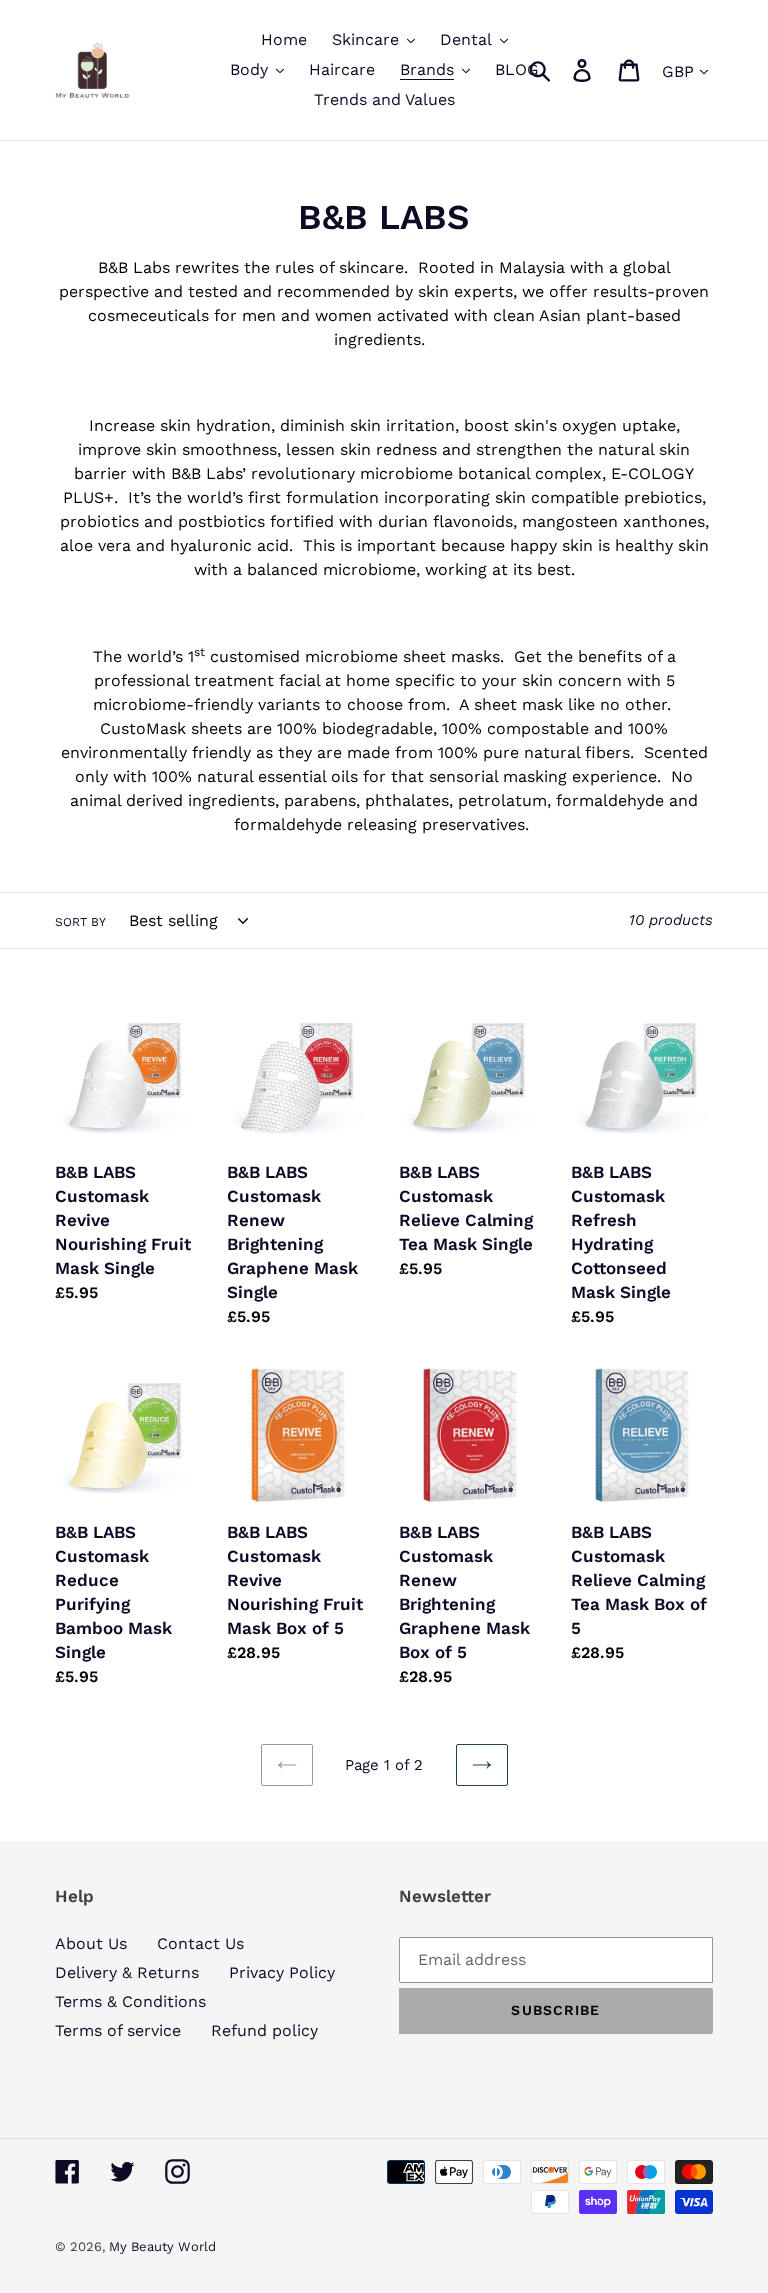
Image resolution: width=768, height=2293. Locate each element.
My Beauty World (162, 2246)
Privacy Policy (282, 1972)
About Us (91, 1943)
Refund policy (264, 2030)
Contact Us (200, 1943)
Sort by (80, 922)
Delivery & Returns (127, 1972)
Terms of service (118, 2030)
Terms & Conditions (130, 2001)
